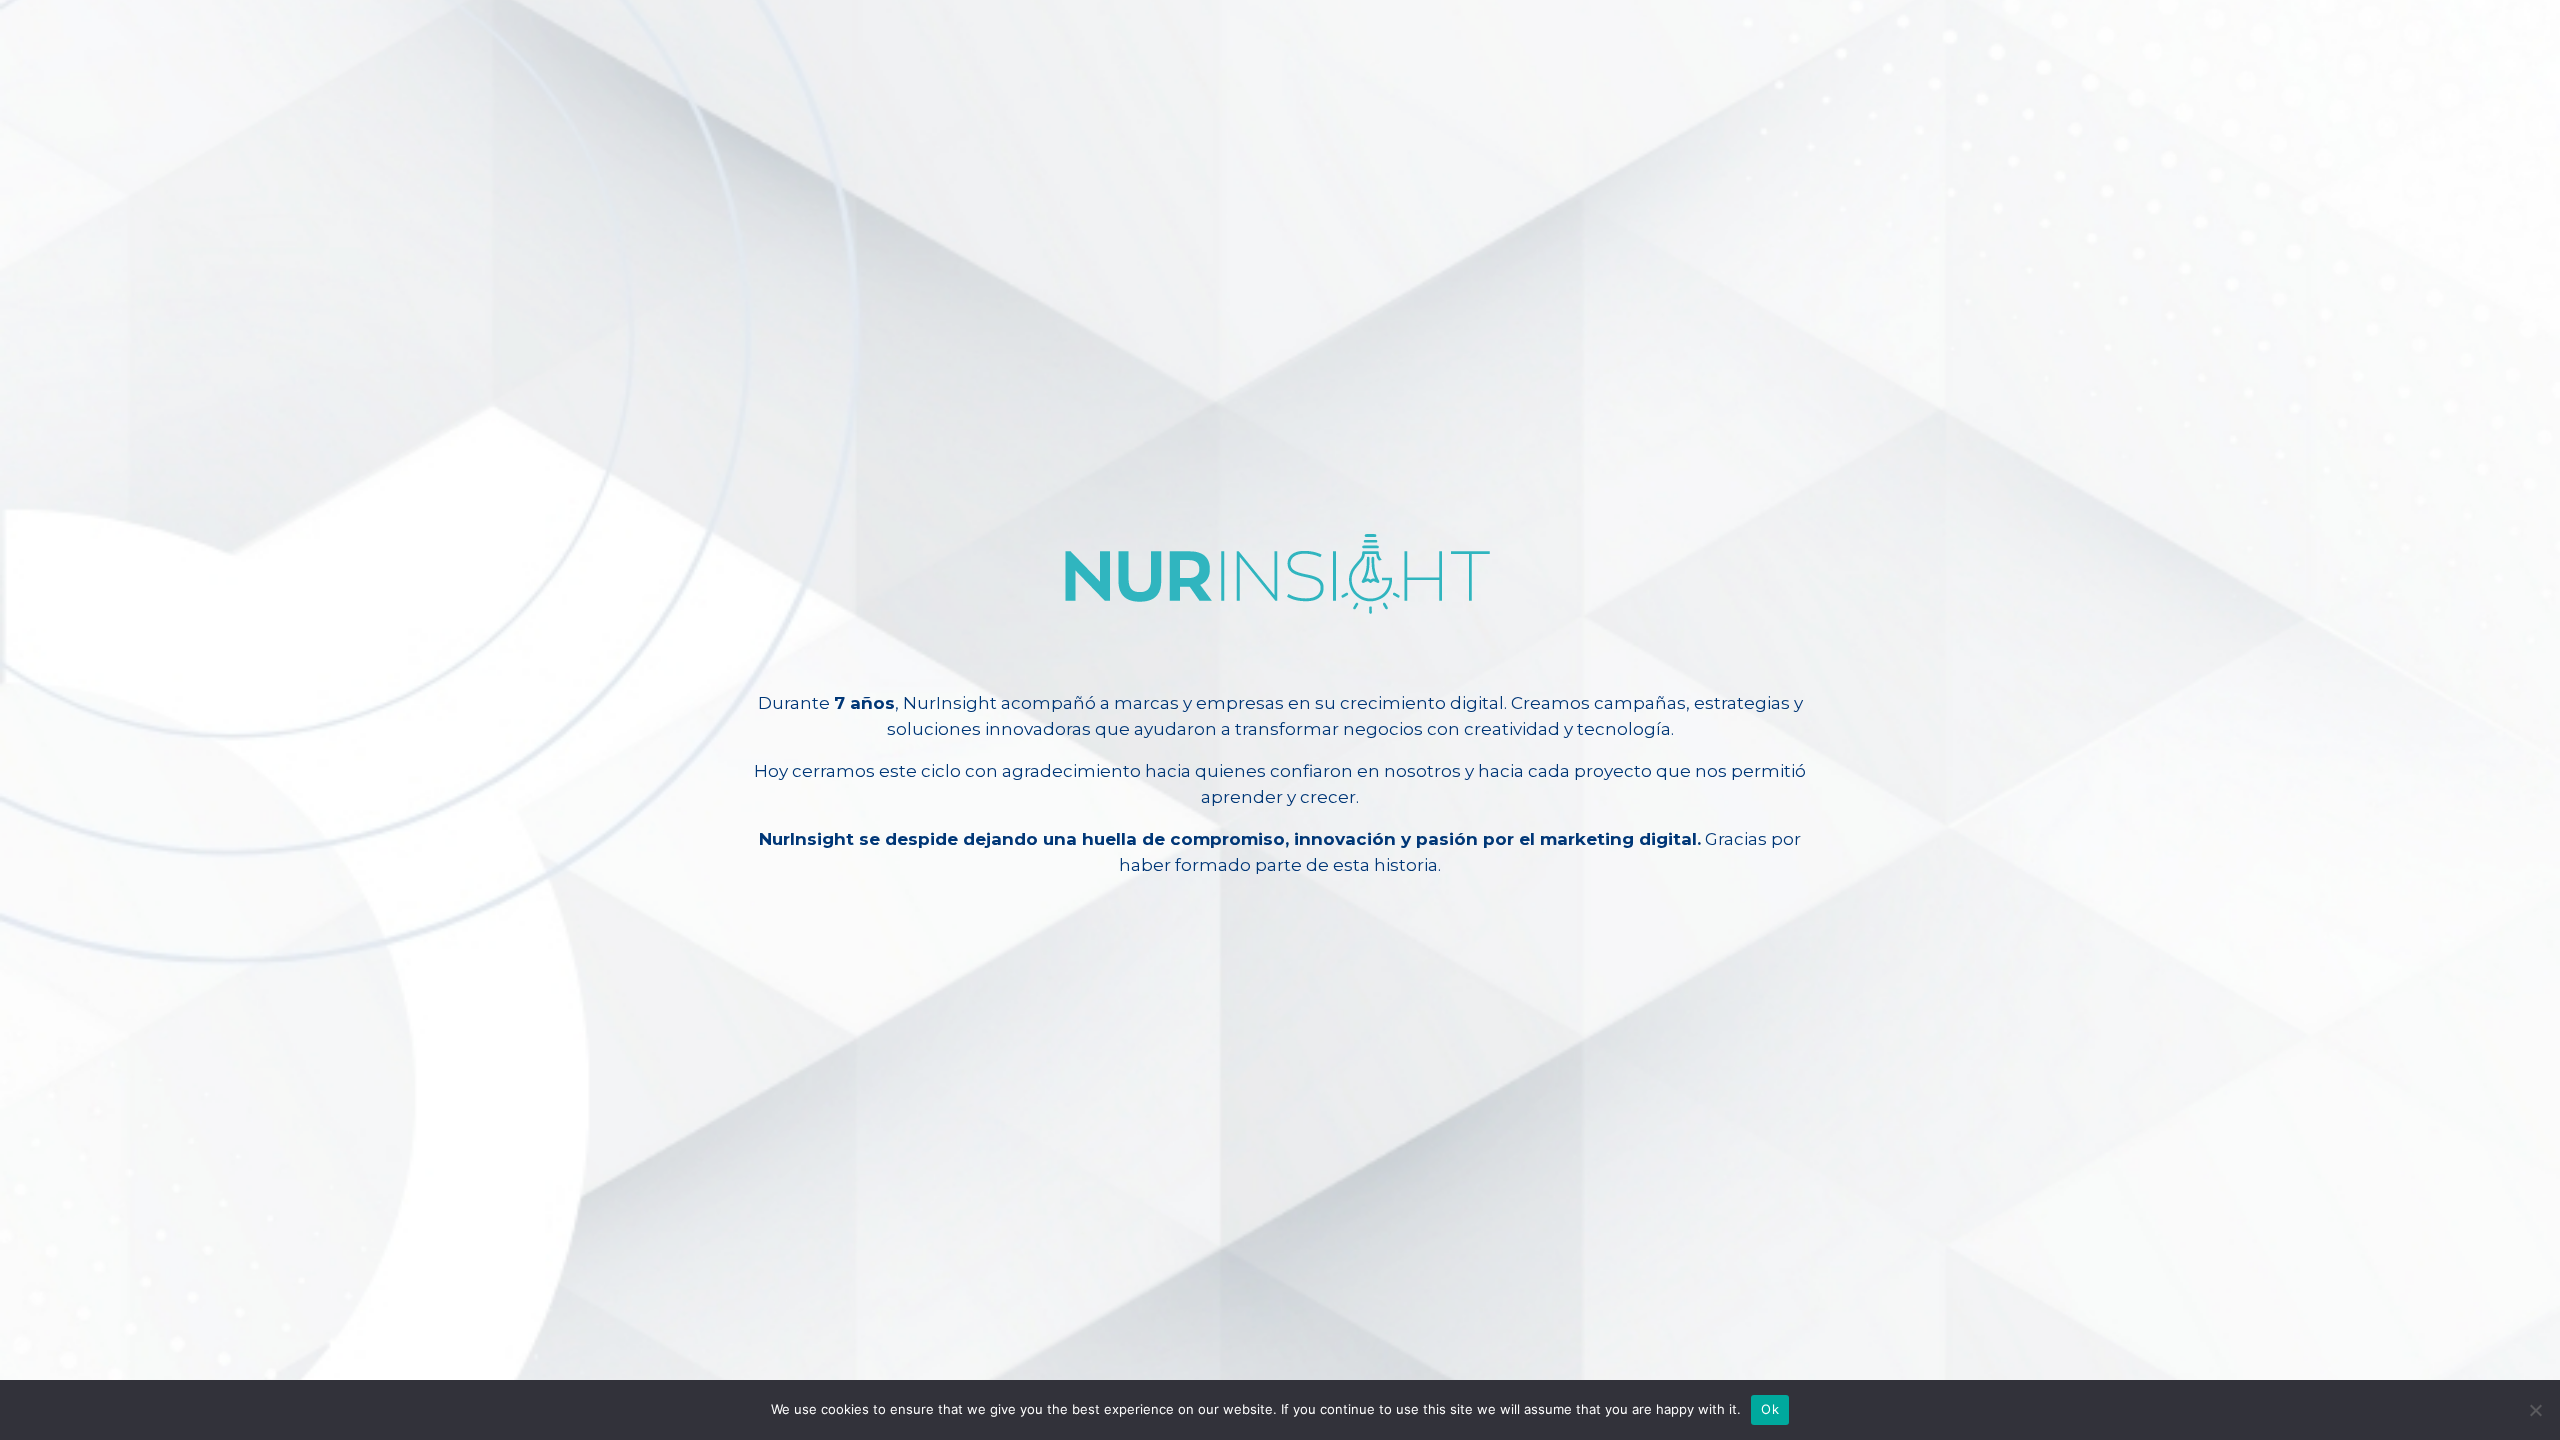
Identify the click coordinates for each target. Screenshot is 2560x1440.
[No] (2535, 1410)
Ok (1770, 1409)
